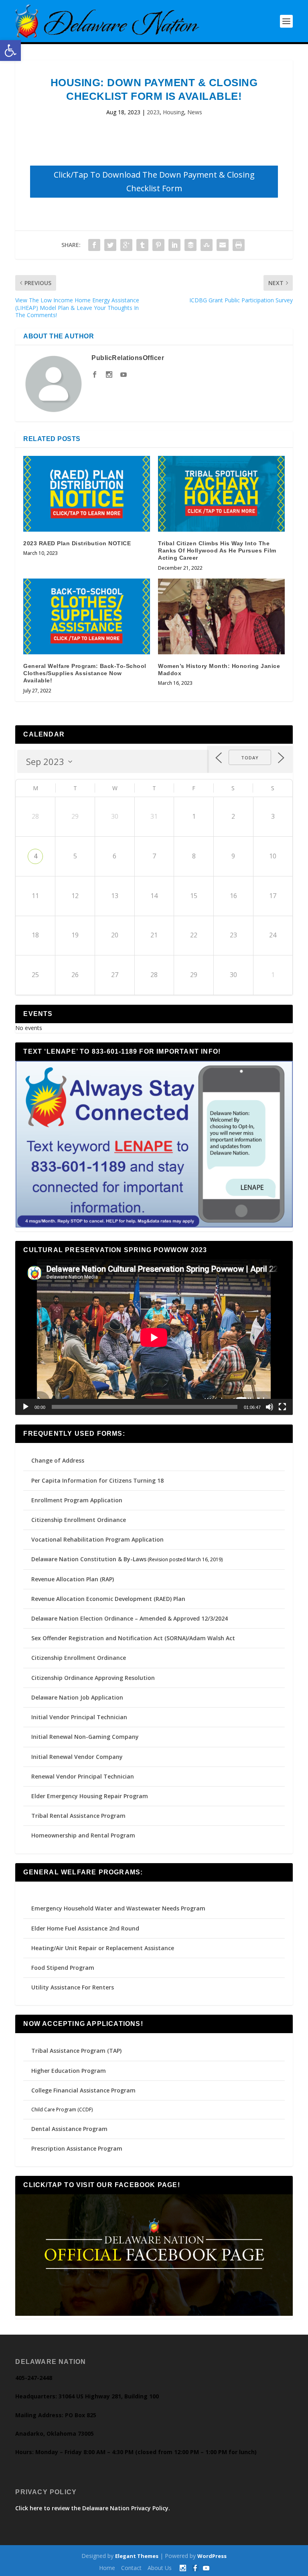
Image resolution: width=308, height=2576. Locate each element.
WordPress (212, 2556)
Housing (173, 112)
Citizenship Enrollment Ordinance (79, 1520)
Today (250, 758)
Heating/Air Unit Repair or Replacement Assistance (103, 1948)
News (195, 112)
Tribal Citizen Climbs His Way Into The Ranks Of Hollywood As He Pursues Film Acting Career (217, 550)
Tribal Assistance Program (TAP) (76, 2051)
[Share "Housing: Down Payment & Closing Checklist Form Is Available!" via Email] (223, 245)
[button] (10, 51)
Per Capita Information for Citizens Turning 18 (97, 1480)
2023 (153, 112)
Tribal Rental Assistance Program (79, 1816)
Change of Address (58, 1460)
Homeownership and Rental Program (83, 1835)
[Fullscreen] (282, 1407)
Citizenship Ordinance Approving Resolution (93, 1678)
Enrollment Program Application (77, 1500)
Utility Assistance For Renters (73, 1987)
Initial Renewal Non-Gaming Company (85, 1737)
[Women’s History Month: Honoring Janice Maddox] (221, 616)
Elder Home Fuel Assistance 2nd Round (85, 1928)
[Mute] (269, 1407)
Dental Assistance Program (69, 2129)
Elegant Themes (137, 2556)
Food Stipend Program (63, 1968)
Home (107, 2568)
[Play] (26, 1407)
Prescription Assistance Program (77, 2148)
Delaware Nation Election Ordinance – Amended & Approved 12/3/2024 (130, 1618)
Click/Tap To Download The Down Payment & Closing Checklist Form (154, 181)
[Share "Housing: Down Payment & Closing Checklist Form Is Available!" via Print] (239, 245)
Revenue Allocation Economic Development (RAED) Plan (108, 1599)
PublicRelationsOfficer (128, 358)
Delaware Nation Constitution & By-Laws (89, 1559)
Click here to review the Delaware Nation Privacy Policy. (93, 2508)
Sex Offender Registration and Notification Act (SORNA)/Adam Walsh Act (133, 1638)
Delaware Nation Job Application (77, 1697)
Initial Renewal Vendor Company (77, 1757)
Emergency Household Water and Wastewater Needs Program (118, 1908)
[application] (154, 1337)
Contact (131, 2568)
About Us (160, 2568)
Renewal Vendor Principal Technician (83, 1776)
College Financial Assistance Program (83, 2090)
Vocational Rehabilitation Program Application (97, 1539)
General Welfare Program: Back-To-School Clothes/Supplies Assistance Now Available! (85, 673)
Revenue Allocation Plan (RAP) (73, 1579)
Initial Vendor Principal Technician (79, 1717)
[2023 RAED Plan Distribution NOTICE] (87, 494)
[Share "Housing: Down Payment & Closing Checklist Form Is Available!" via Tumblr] (142, 245)
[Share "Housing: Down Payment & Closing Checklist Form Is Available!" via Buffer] (190, 245)
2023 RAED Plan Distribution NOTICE (77, 543)
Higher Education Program (69, 2071)
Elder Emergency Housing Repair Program (90, 1796)
